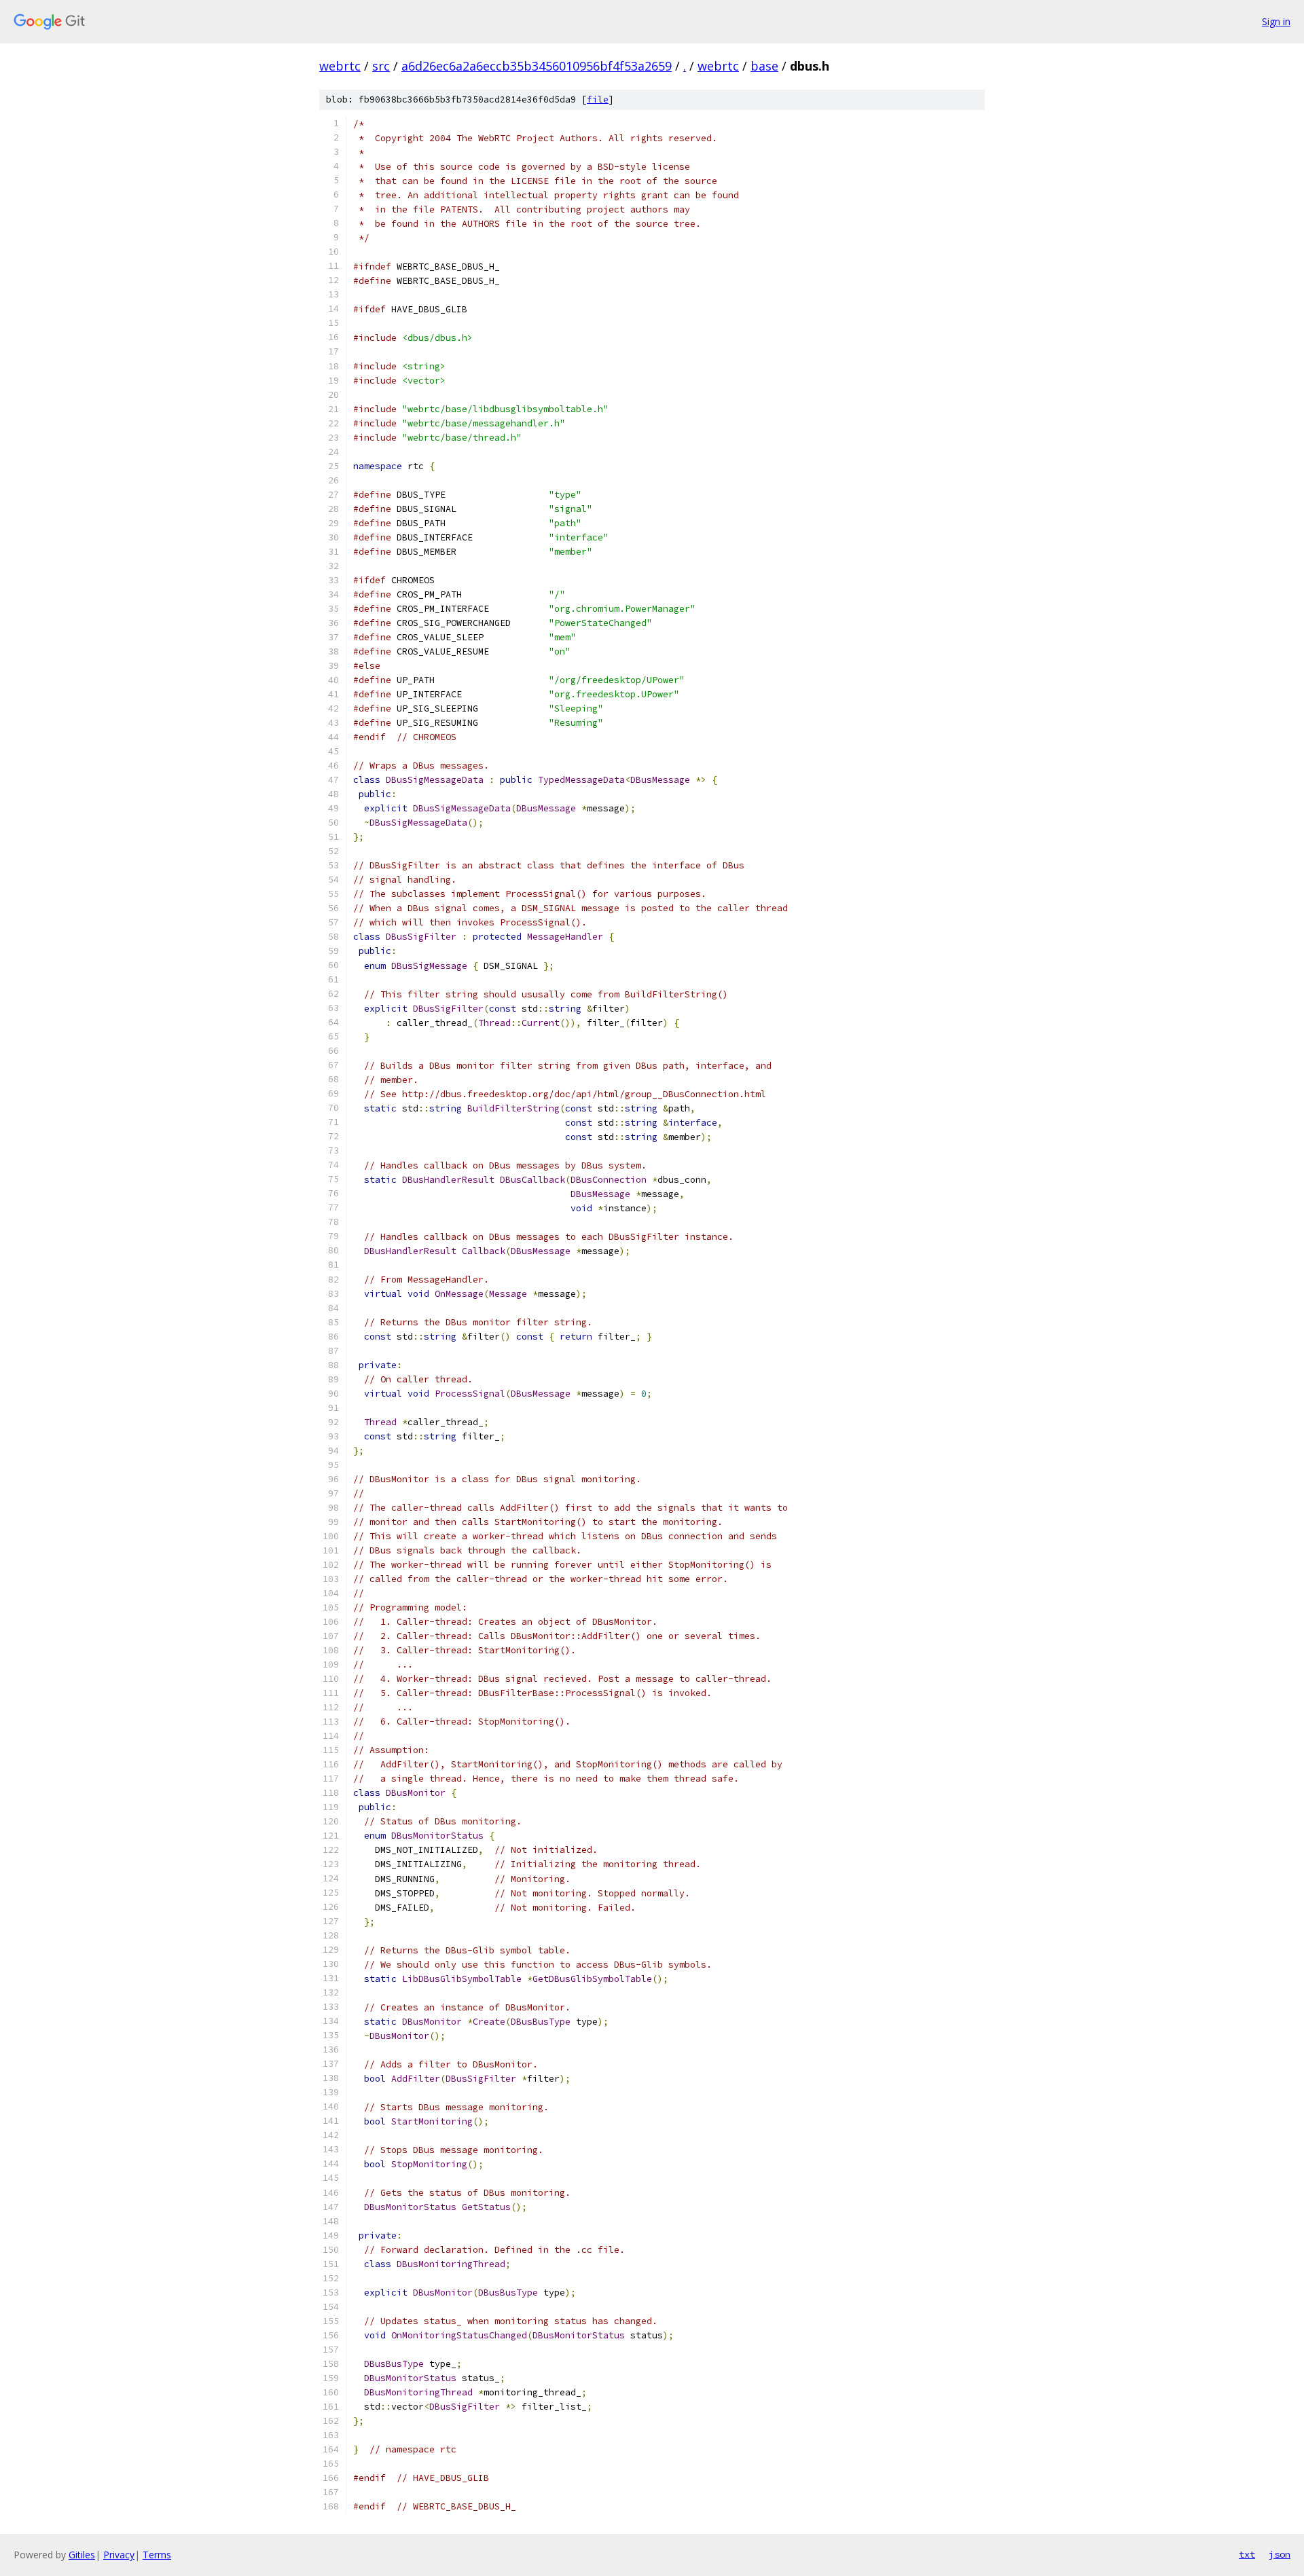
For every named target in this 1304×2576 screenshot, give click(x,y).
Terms (157, 2555)
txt (1247, 2554)
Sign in (1276, 21)
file (598, 99)
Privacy (119, 2555)
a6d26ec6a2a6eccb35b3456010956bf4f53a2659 (537, 66)
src (381, 66)
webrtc (340, 66)
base (764, 66)
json (1280, 2554)
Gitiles (82, 2555)
